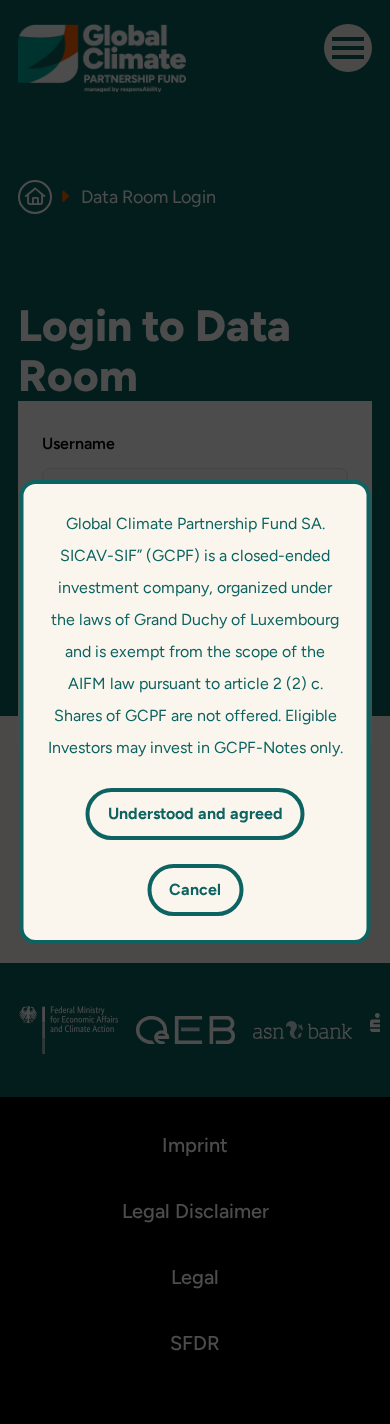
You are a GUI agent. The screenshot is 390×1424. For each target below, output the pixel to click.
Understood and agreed (195, 813)
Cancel (195, 889)
